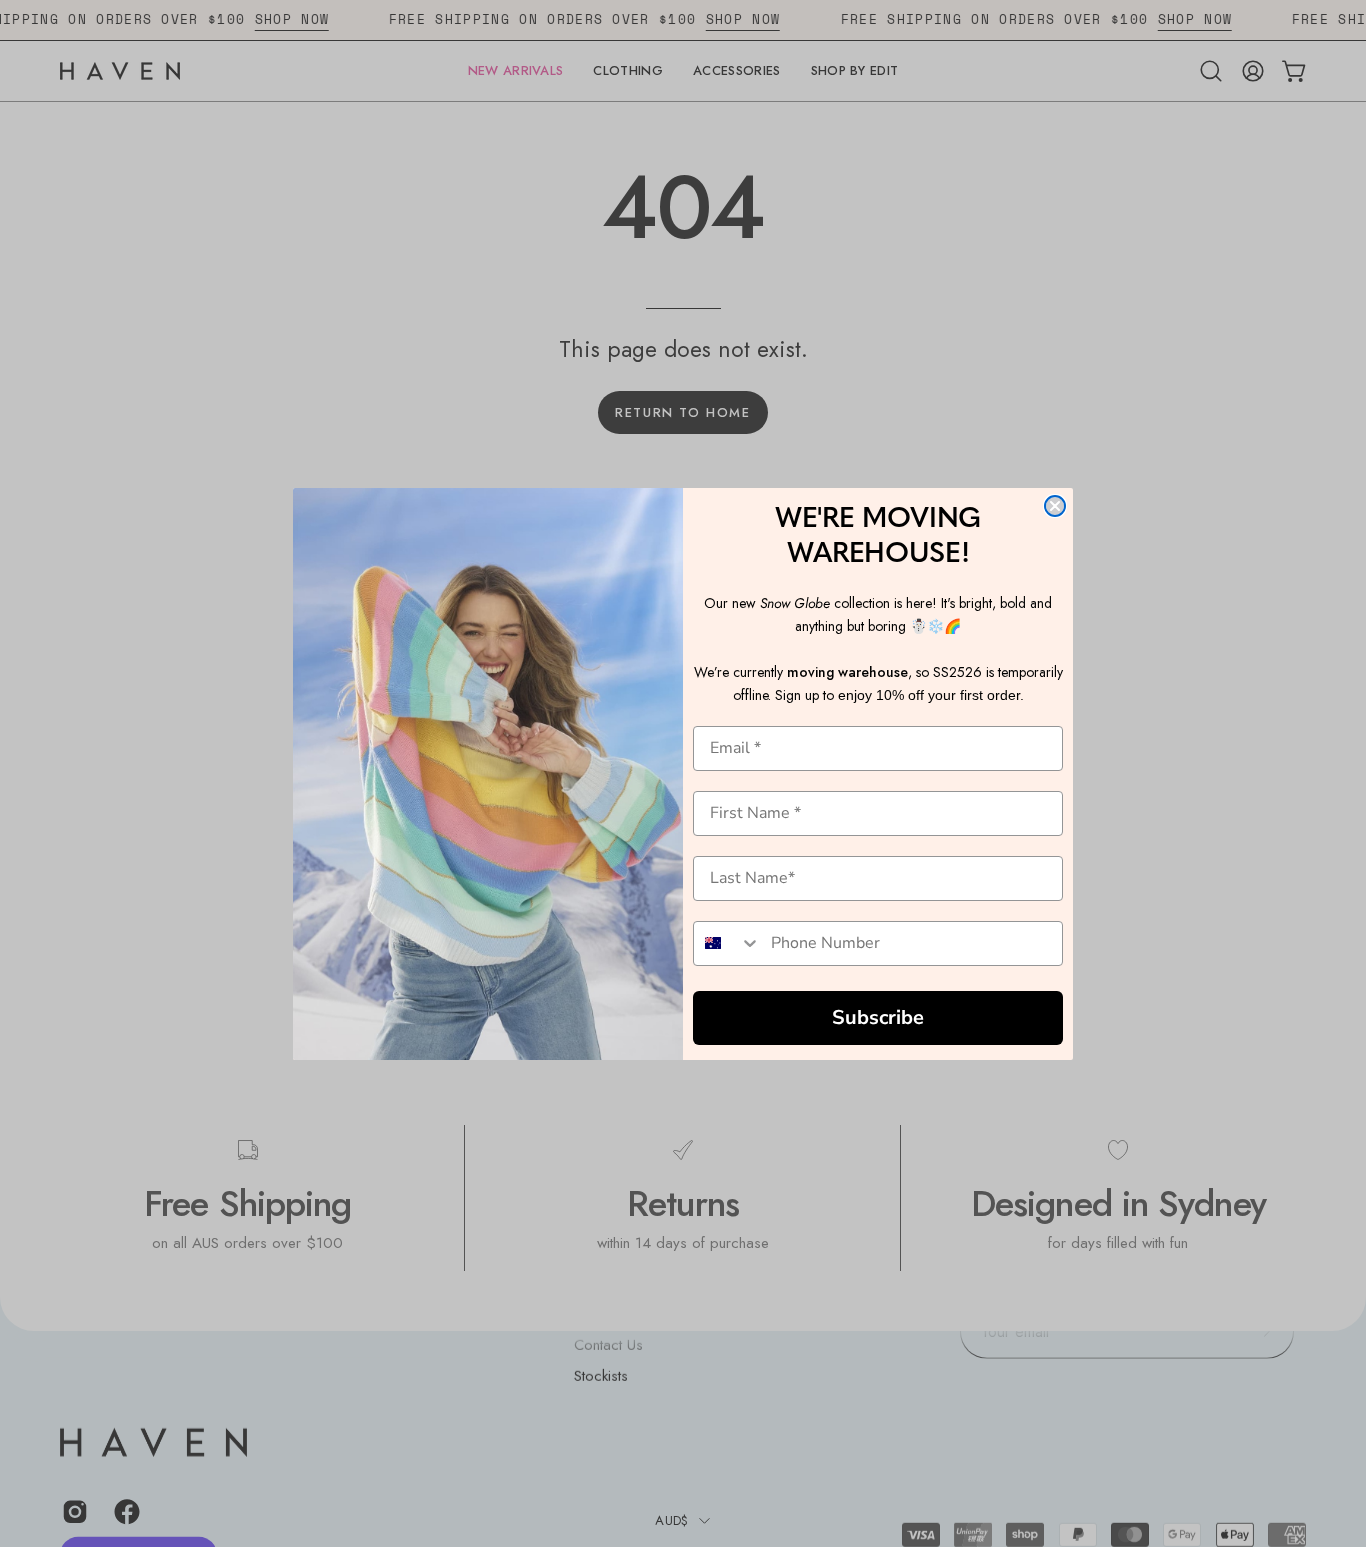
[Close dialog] (1055, 506)
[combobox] (727, 943)
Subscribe (878, 1017)
